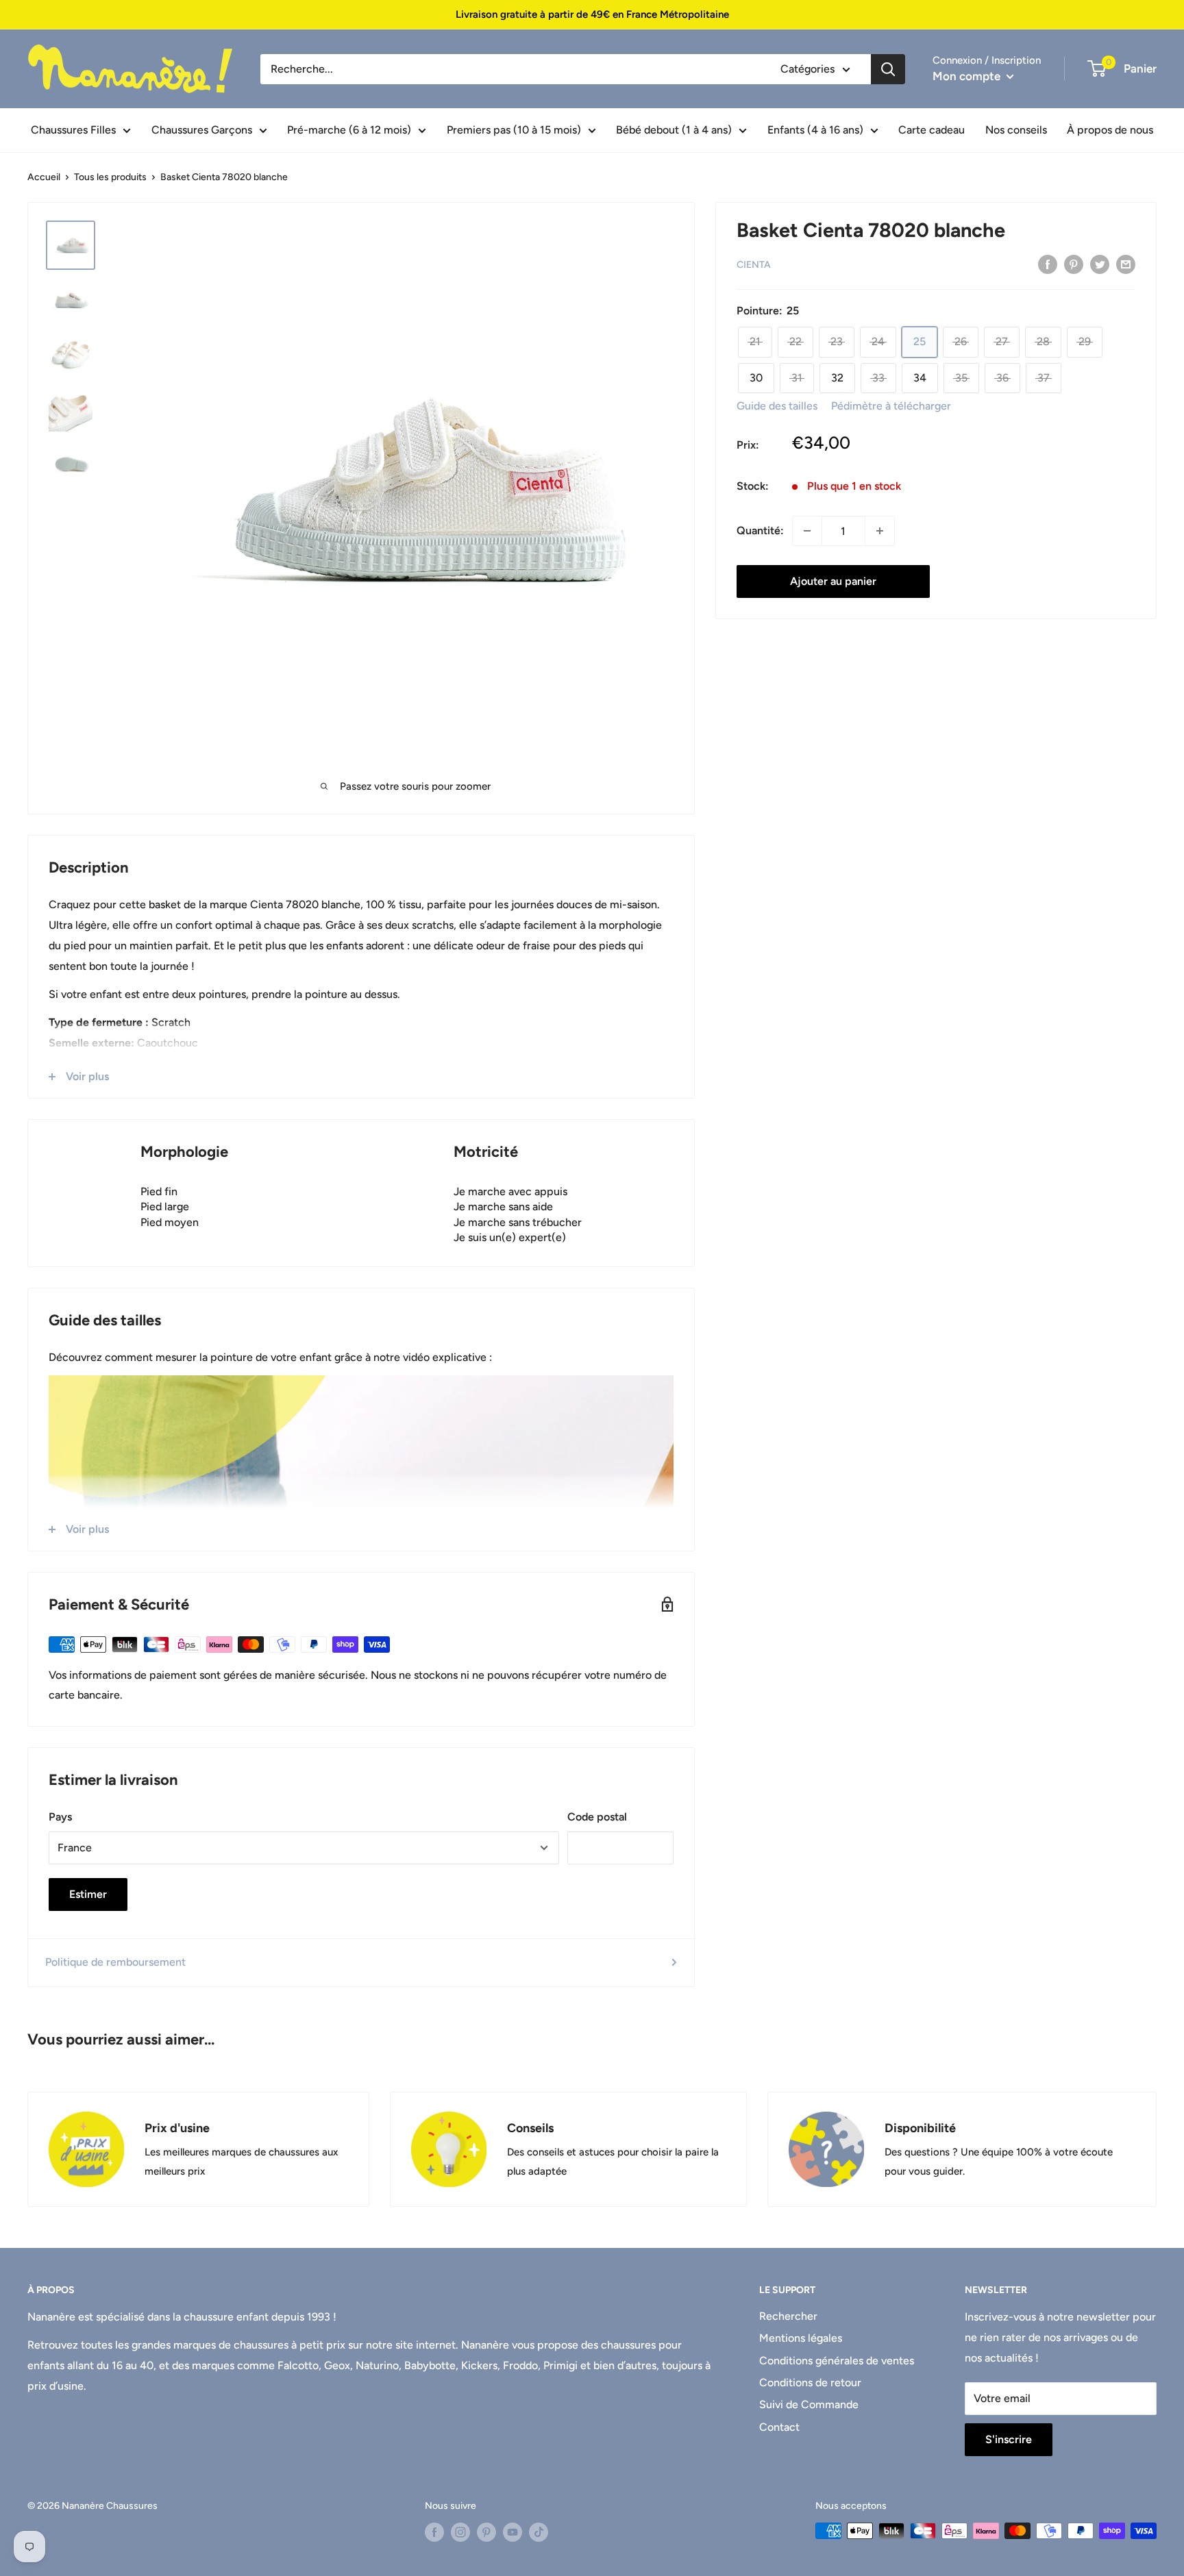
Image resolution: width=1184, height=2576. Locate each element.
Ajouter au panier (833, 581)
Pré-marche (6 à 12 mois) (349, 130)
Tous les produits (110, 177)
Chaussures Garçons (202, 130)
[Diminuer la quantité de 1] (807, 531)
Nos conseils (1016, 130)
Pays (60, 1817)
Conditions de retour (810, 2383)
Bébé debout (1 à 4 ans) (674, 130)
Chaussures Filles (73, 130)
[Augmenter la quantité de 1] (880, 531)
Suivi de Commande (809, 2404)
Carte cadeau (932, 130)
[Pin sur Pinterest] (1074, 264)
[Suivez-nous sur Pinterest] (486, 2532)
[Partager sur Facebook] (1048, 264)
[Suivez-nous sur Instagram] (460, 2532)
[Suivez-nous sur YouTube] (513, 2532)
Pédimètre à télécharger (891, 406)
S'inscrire (1009, 2439)
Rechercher (788, 2316)
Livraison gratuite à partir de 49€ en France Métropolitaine (592, 14)
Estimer (88, 1894)
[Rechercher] (888, 69)
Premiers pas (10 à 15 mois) (514, 130)
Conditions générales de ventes (837, 2361)
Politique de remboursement (115, 1962)
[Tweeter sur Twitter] (1100, 264)
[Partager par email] (1126, 264)
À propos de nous (1110, 130)
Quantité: (760, 530)
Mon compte (968, 76)
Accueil (44, 177)
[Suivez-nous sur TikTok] (539, 2532)
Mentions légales (801, 2338)
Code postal (597, 1817)
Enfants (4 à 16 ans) (815, 130)
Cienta (754, 265)
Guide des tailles (777, 406)
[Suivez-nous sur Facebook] (434, 2532)
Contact (779, 2427)
